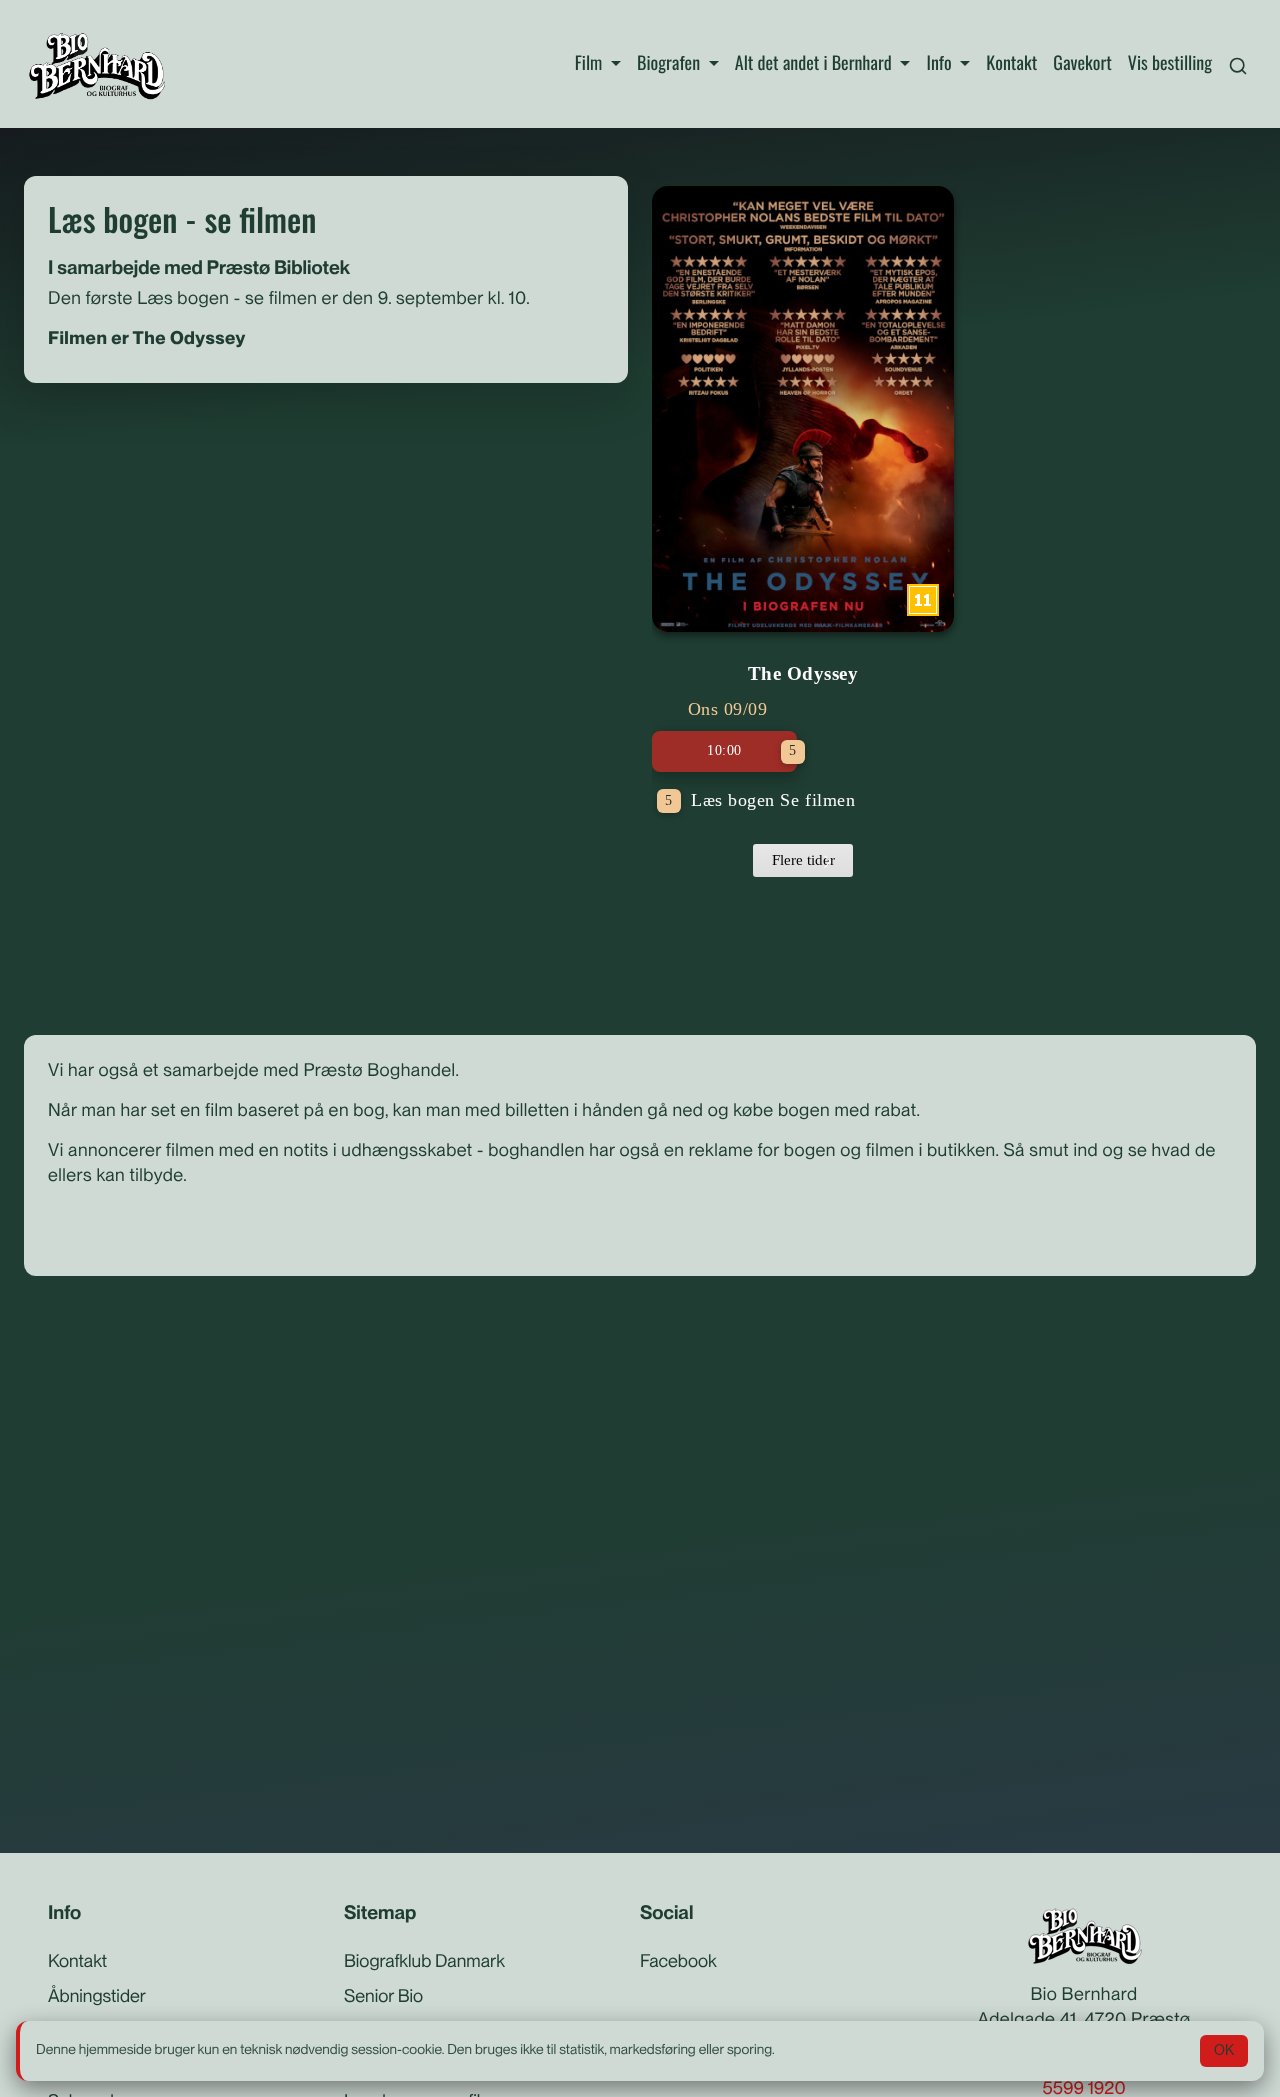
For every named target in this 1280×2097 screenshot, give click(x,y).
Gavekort (1082, 63)
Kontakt (1011, 63)
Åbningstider (97, 1996)
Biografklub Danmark (424, 1961)
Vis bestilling (1170, 63)
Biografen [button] (670, 63)
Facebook (678, 1961)
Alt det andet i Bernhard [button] (815, 63)
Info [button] (940, 63)
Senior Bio (383, 1996)
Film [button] (591, 63)
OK (1224, 2050)
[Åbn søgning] (1238, 63)
